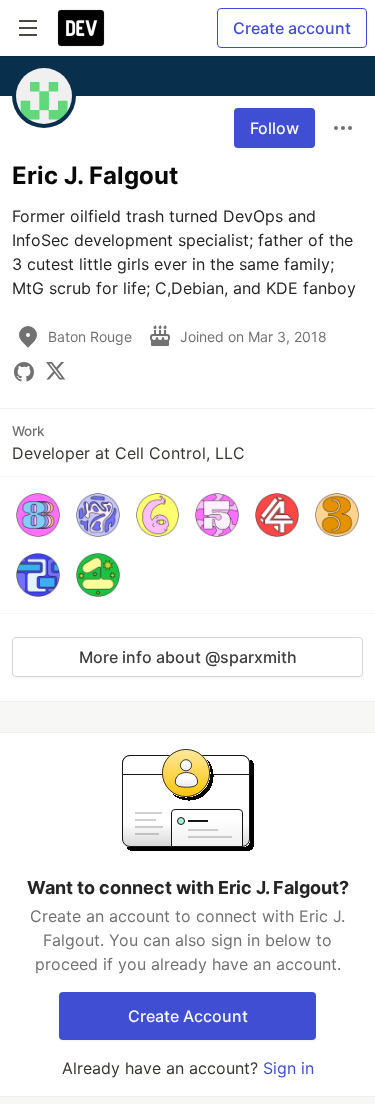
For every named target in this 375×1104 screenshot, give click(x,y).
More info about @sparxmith (188, 657)
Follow (274, 128)
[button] (38, 515)
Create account (292, 28)
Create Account (188, 1016)
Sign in (288, 1068)
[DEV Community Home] (81, 28)
